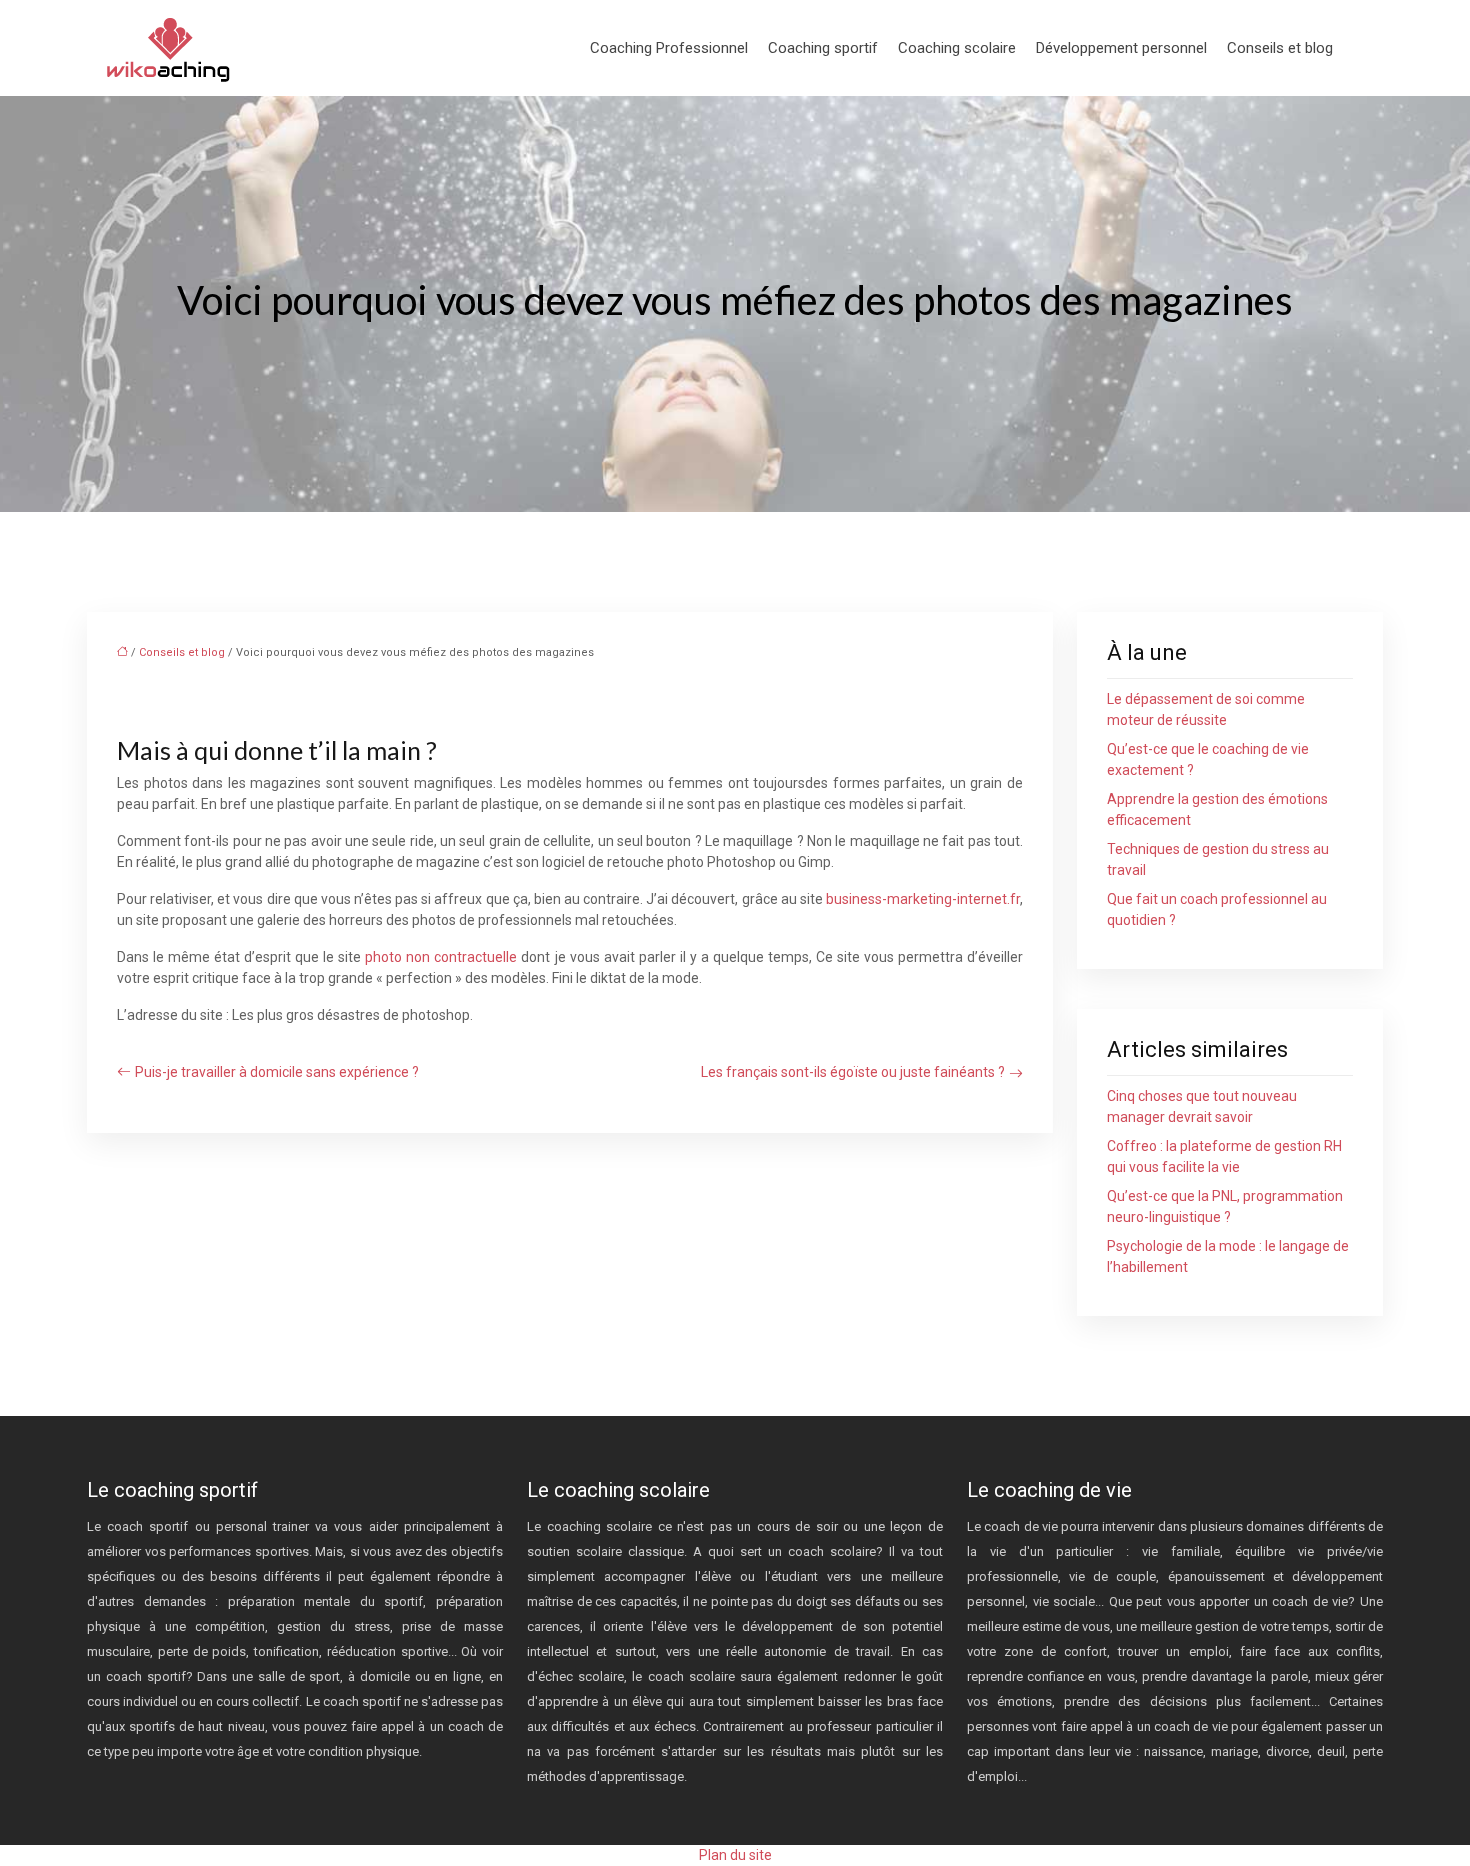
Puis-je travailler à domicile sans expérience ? (277, 1072)
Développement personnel (1121, 48)
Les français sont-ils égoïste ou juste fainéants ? (853, 1072)
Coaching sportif (823, 48)
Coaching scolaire (957, 48)
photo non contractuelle (441, 957)
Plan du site (735, 1855)
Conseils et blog (1280, 48)
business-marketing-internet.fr (923, 899)
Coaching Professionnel (669, 48)
